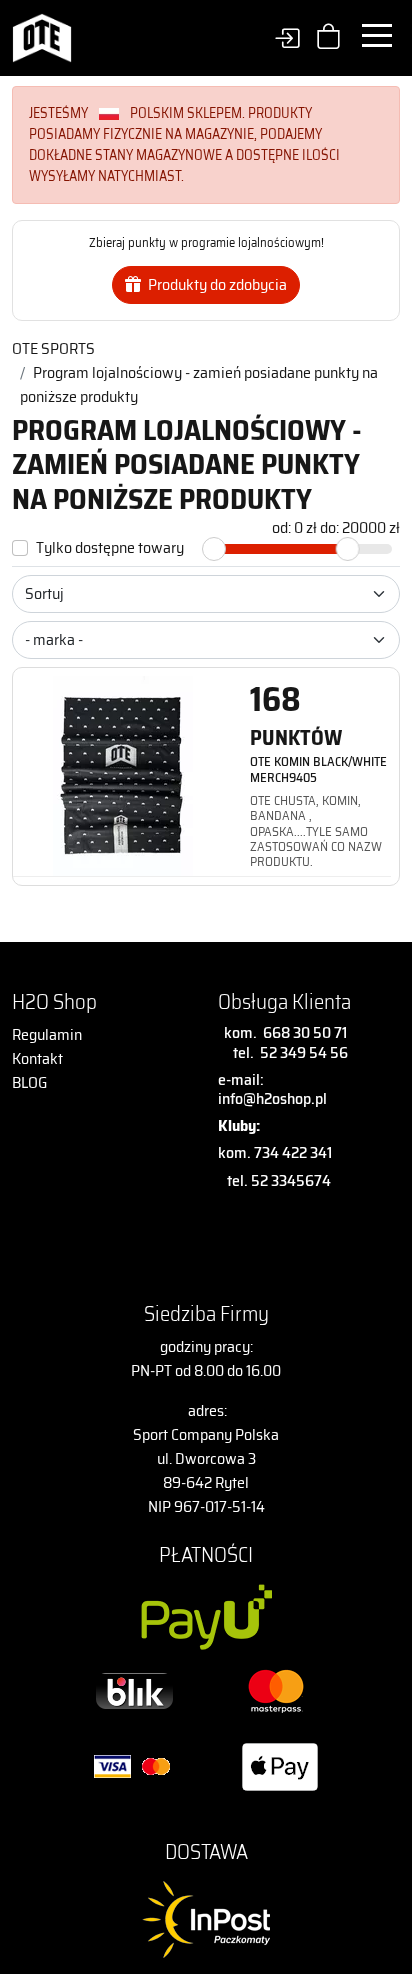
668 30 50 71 (302, 1032)
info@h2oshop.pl (272, 1098)
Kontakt (37, 1058)
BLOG (29, 1082)
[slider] (214, 549)
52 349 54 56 (304, 1052)
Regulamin (47, 1034)
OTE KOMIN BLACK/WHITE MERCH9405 (318, 769)
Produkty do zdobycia (216, 284)
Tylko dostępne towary (110, 548)
